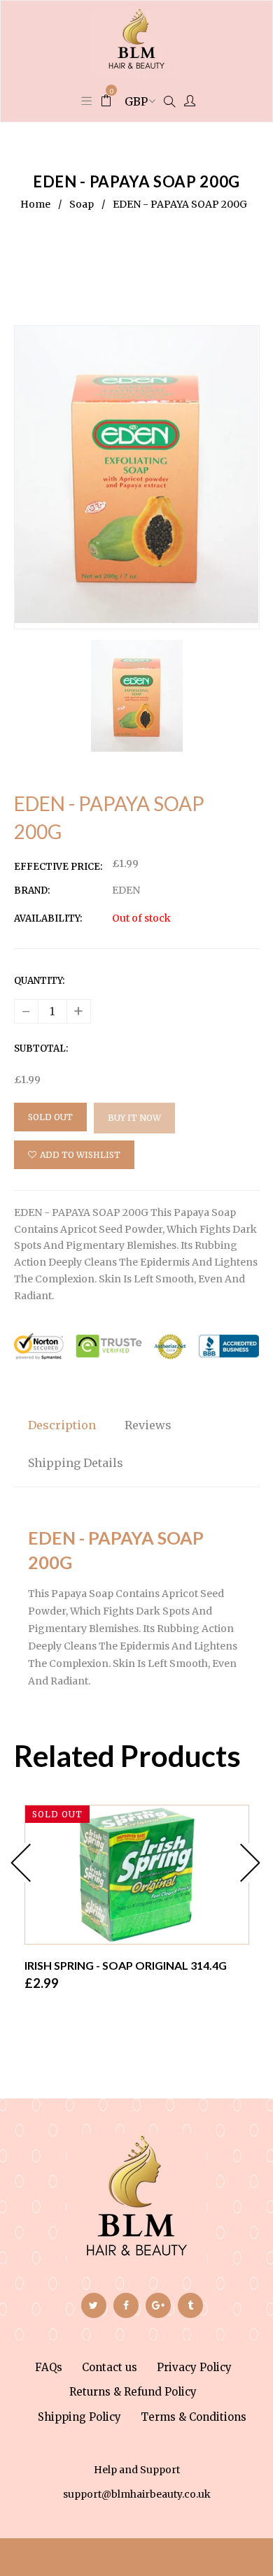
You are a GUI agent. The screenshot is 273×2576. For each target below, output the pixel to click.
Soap (82, 204)
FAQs (49, 2367)
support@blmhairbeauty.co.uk (137, 2494)
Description (62, 1425)
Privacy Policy (194, 2367)
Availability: (48, 918)
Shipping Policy (79, 2417)
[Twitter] (94, 2305)
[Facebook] (126, 2305)
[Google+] (158, 2305)
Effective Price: (58, 867)
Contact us (110, 2367)
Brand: (32, 890)
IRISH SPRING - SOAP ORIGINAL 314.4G (126, 1965)
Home (35, 204)
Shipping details (76, 1463)
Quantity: (39, 981)
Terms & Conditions (194, 2417)
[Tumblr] (190, 2305)
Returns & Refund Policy (133, 2392)
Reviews (148, 1425)
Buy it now (134, 1118)
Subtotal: (41, 1049)
